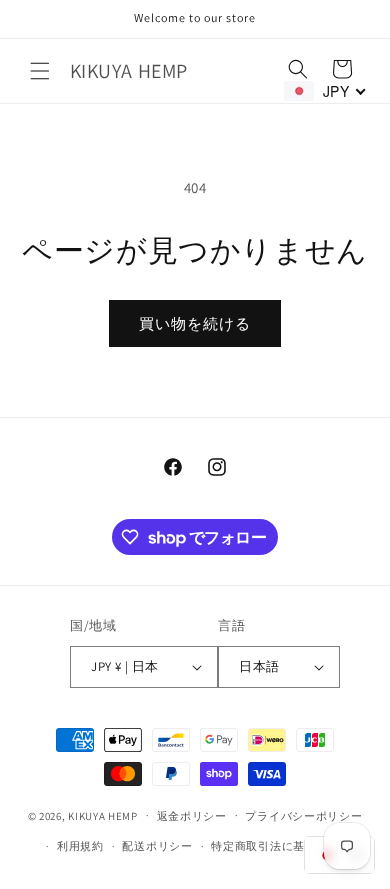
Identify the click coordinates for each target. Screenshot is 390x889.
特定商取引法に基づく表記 (281, 846)
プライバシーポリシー (303, 816)
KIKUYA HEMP (103, 815)
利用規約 (80, 846)
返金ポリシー (192, 816)
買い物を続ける (195, 323)
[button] (40, 71)
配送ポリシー (157, 846)
